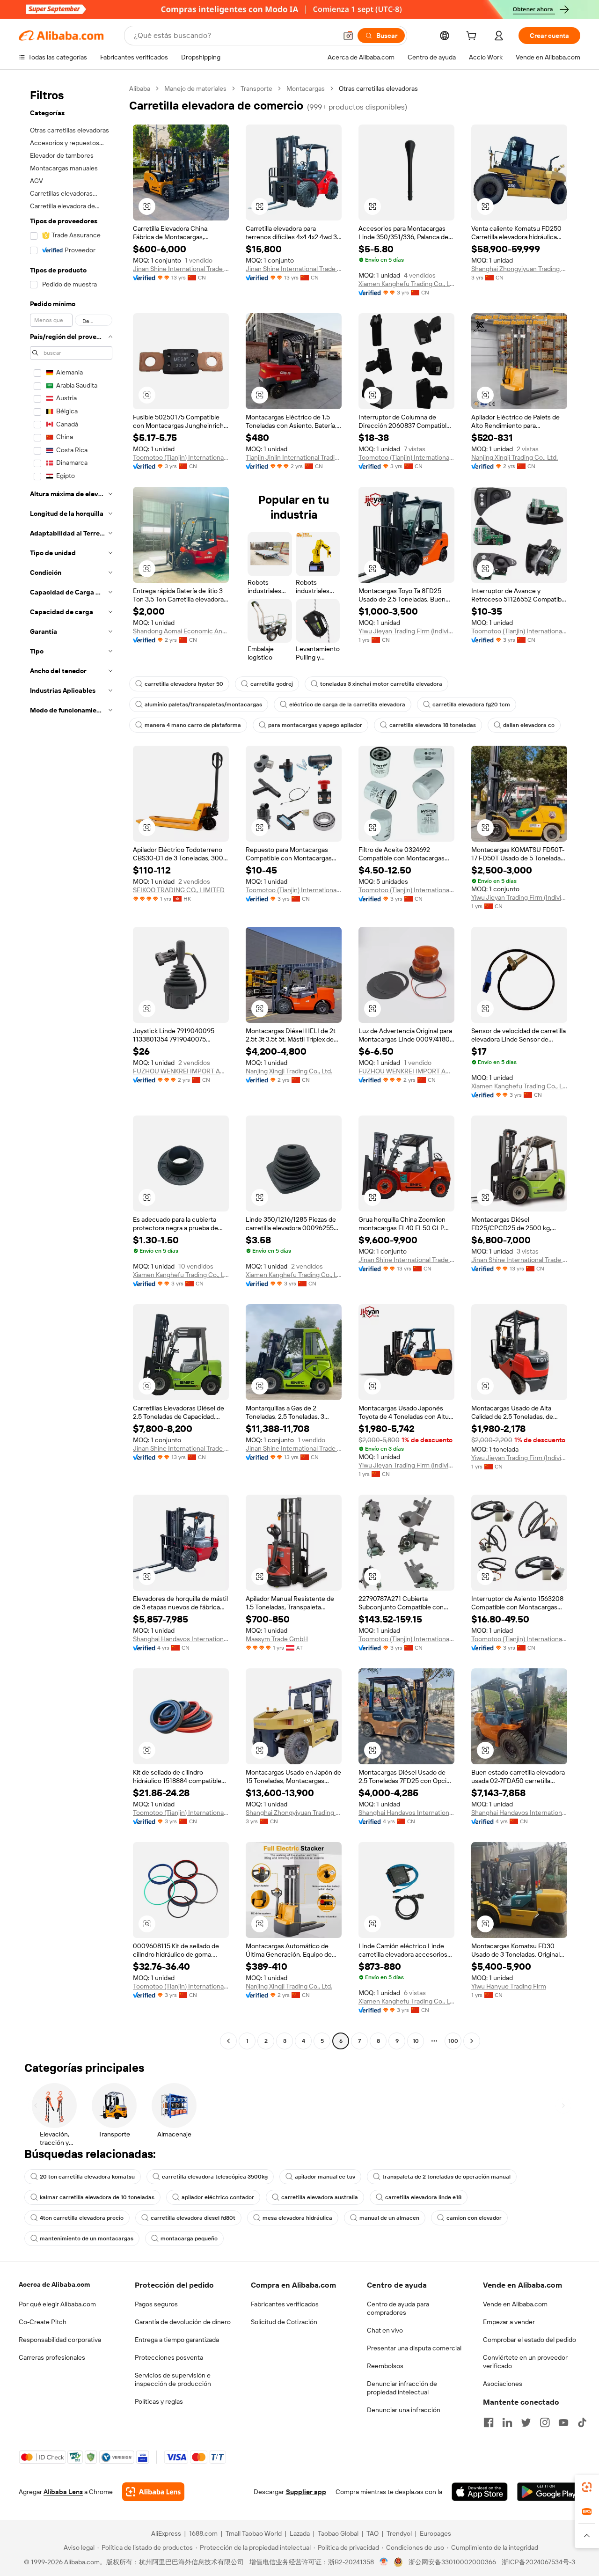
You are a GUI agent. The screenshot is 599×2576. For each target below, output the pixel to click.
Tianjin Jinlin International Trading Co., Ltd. (294, 457)
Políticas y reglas (159, 2401)
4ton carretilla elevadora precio (82, 2218)
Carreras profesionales (52, 2357)
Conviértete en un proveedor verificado (525, 2362)
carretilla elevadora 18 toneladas (433, 725)
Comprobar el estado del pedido (530, 2340)
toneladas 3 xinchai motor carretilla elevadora (381, 684)
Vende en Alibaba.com (515, 2304)
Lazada (300, 2533)
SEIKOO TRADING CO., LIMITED (179, 890)
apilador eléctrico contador (218, 2197)
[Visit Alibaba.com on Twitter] (526, 2422)
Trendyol (399, 2533)
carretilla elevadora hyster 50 (184, 684)
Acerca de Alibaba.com (54, 2284)
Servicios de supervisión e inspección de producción (173, 2379)
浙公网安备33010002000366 (452, 2562)
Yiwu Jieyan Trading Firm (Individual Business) (406, 631)
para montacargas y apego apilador (315, 725)
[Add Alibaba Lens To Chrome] (153, 2492)
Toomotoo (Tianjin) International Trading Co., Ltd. (181, 457)
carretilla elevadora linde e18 (423, 2197)
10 (416, 2041)
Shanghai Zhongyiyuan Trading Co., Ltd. (519, 269)
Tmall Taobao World (254, 2533)
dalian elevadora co (529, 725)
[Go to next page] (472, 2041)
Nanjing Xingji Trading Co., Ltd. (515, 457)
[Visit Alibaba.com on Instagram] (545, 2422)
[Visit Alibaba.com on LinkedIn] (507, 2422)
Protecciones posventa (169, 2357)
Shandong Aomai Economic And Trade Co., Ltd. (181, 631)
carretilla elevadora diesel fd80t (193, 2218)
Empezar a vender (509, 2322)
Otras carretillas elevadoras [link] (378, 88)
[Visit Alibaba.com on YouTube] (563, 2422)
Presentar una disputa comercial (414, 2348)
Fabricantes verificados (285, 2304)
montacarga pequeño (189, 2238)
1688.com (203, 2533)
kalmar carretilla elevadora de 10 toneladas (97, 2197)
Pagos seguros (156, 2304)
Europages (435, 2533)
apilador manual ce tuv (325, 2177)
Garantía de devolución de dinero (183, 2322)
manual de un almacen (389, 2218)
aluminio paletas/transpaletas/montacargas (203, 705)
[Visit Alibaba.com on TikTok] (582, 2422)
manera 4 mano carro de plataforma (193, 725)
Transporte (256, 88)
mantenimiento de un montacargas (87, 2238)
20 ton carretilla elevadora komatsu (87, 2177)
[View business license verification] (384, 2562)
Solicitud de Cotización (284, 2322)
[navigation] (71, 1066)
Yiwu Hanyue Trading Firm (509, 1986)
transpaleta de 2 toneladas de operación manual (446, 2177)
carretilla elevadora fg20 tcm (471, 705)
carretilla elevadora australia (320, 2197)
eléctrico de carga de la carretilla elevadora (347, 705)
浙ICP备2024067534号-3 (538, 2562)
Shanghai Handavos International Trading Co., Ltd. (181, 1639)
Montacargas (306, 88)
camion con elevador (474, 2218)
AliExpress (166, 2533)
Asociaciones (503, 2384)
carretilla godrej (272, 684)
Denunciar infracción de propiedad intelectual (402, 2388)
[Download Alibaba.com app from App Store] (480, 2492)
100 (453, 2041)
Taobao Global (338, 2533)
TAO (373, 2533)
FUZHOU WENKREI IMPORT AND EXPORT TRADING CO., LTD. (181, 1071)
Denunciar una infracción (404, 2410)
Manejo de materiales (195, 88)
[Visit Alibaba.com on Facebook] (489, 2422)
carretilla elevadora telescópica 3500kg (215, 2177)
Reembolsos (385, 2366)
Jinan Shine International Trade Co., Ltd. (181, 269)
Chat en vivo (385, 2330)
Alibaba (140, 88)
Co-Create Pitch (43, 2322)
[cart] (473, 37)
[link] (587, 2487)
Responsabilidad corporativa (60, 2340)
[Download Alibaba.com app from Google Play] (549, 2492)
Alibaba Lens (63, 2492)
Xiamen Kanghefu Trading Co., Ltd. (406, 284)
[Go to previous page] (228, 2041)
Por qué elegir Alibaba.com (57, 2304)
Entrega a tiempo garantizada (177, 2340)
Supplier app (306, 2492)
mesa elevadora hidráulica (297, 2218)
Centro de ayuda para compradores (398, 2308)
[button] (348, 36)
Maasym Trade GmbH (277, 1639)
